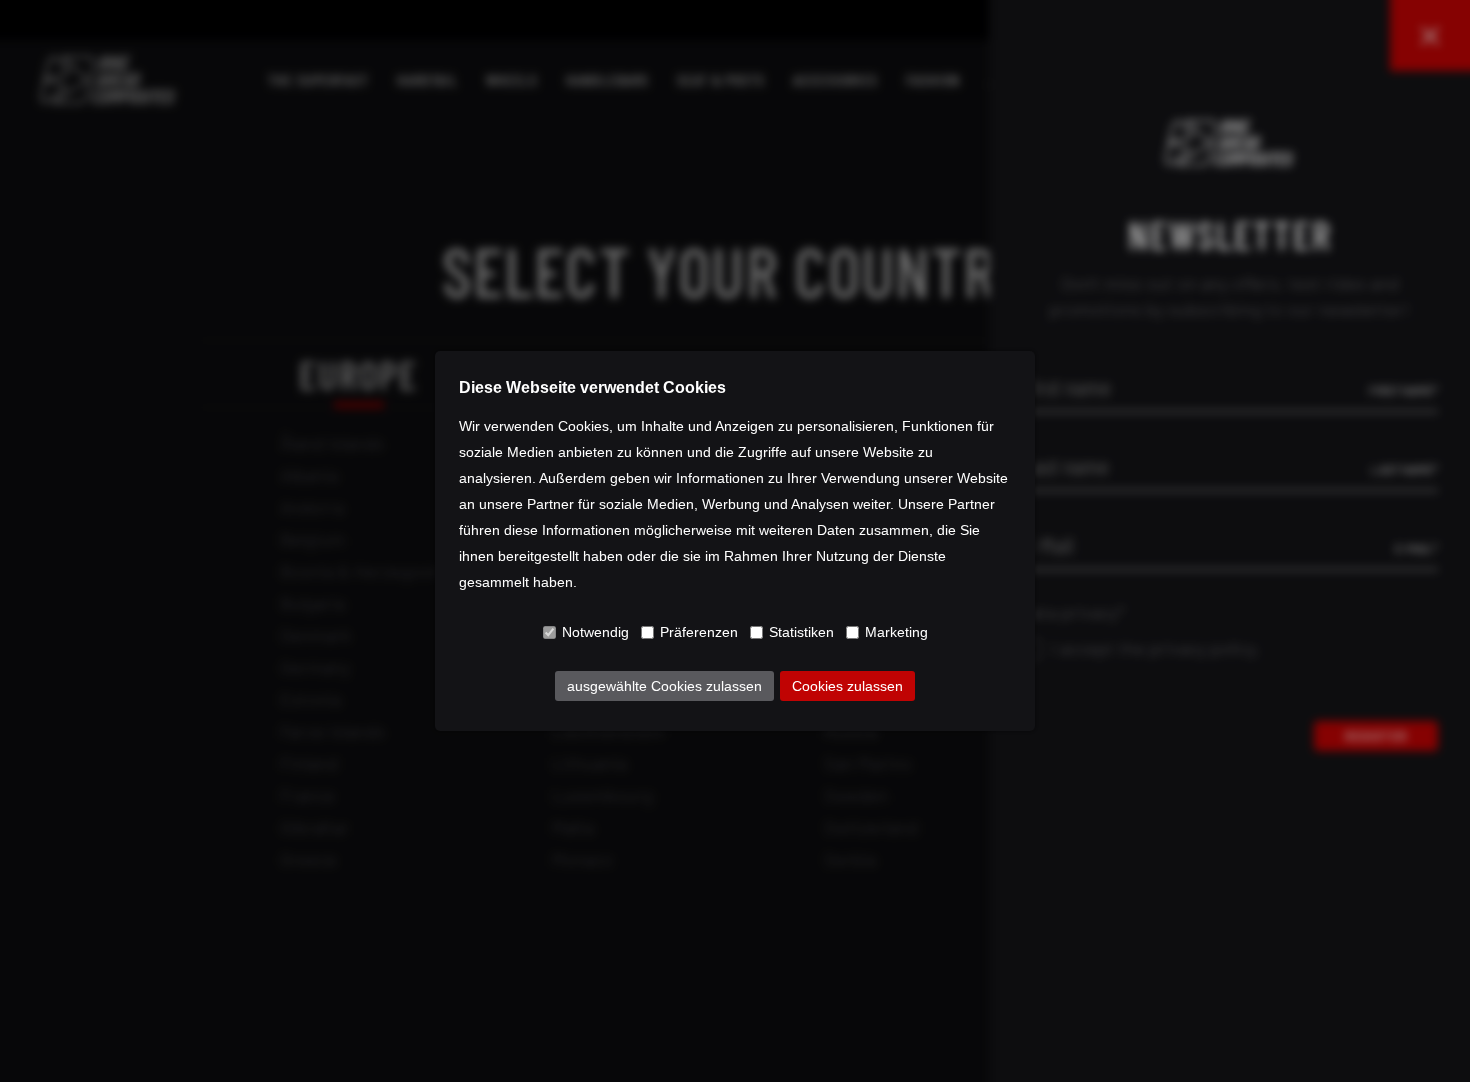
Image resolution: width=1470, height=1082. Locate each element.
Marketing (896, 632)
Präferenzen (699, 632)
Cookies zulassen (847, 686)
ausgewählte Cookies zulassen (664, 686)
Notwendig (595, 632)
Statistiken (801, 632)
